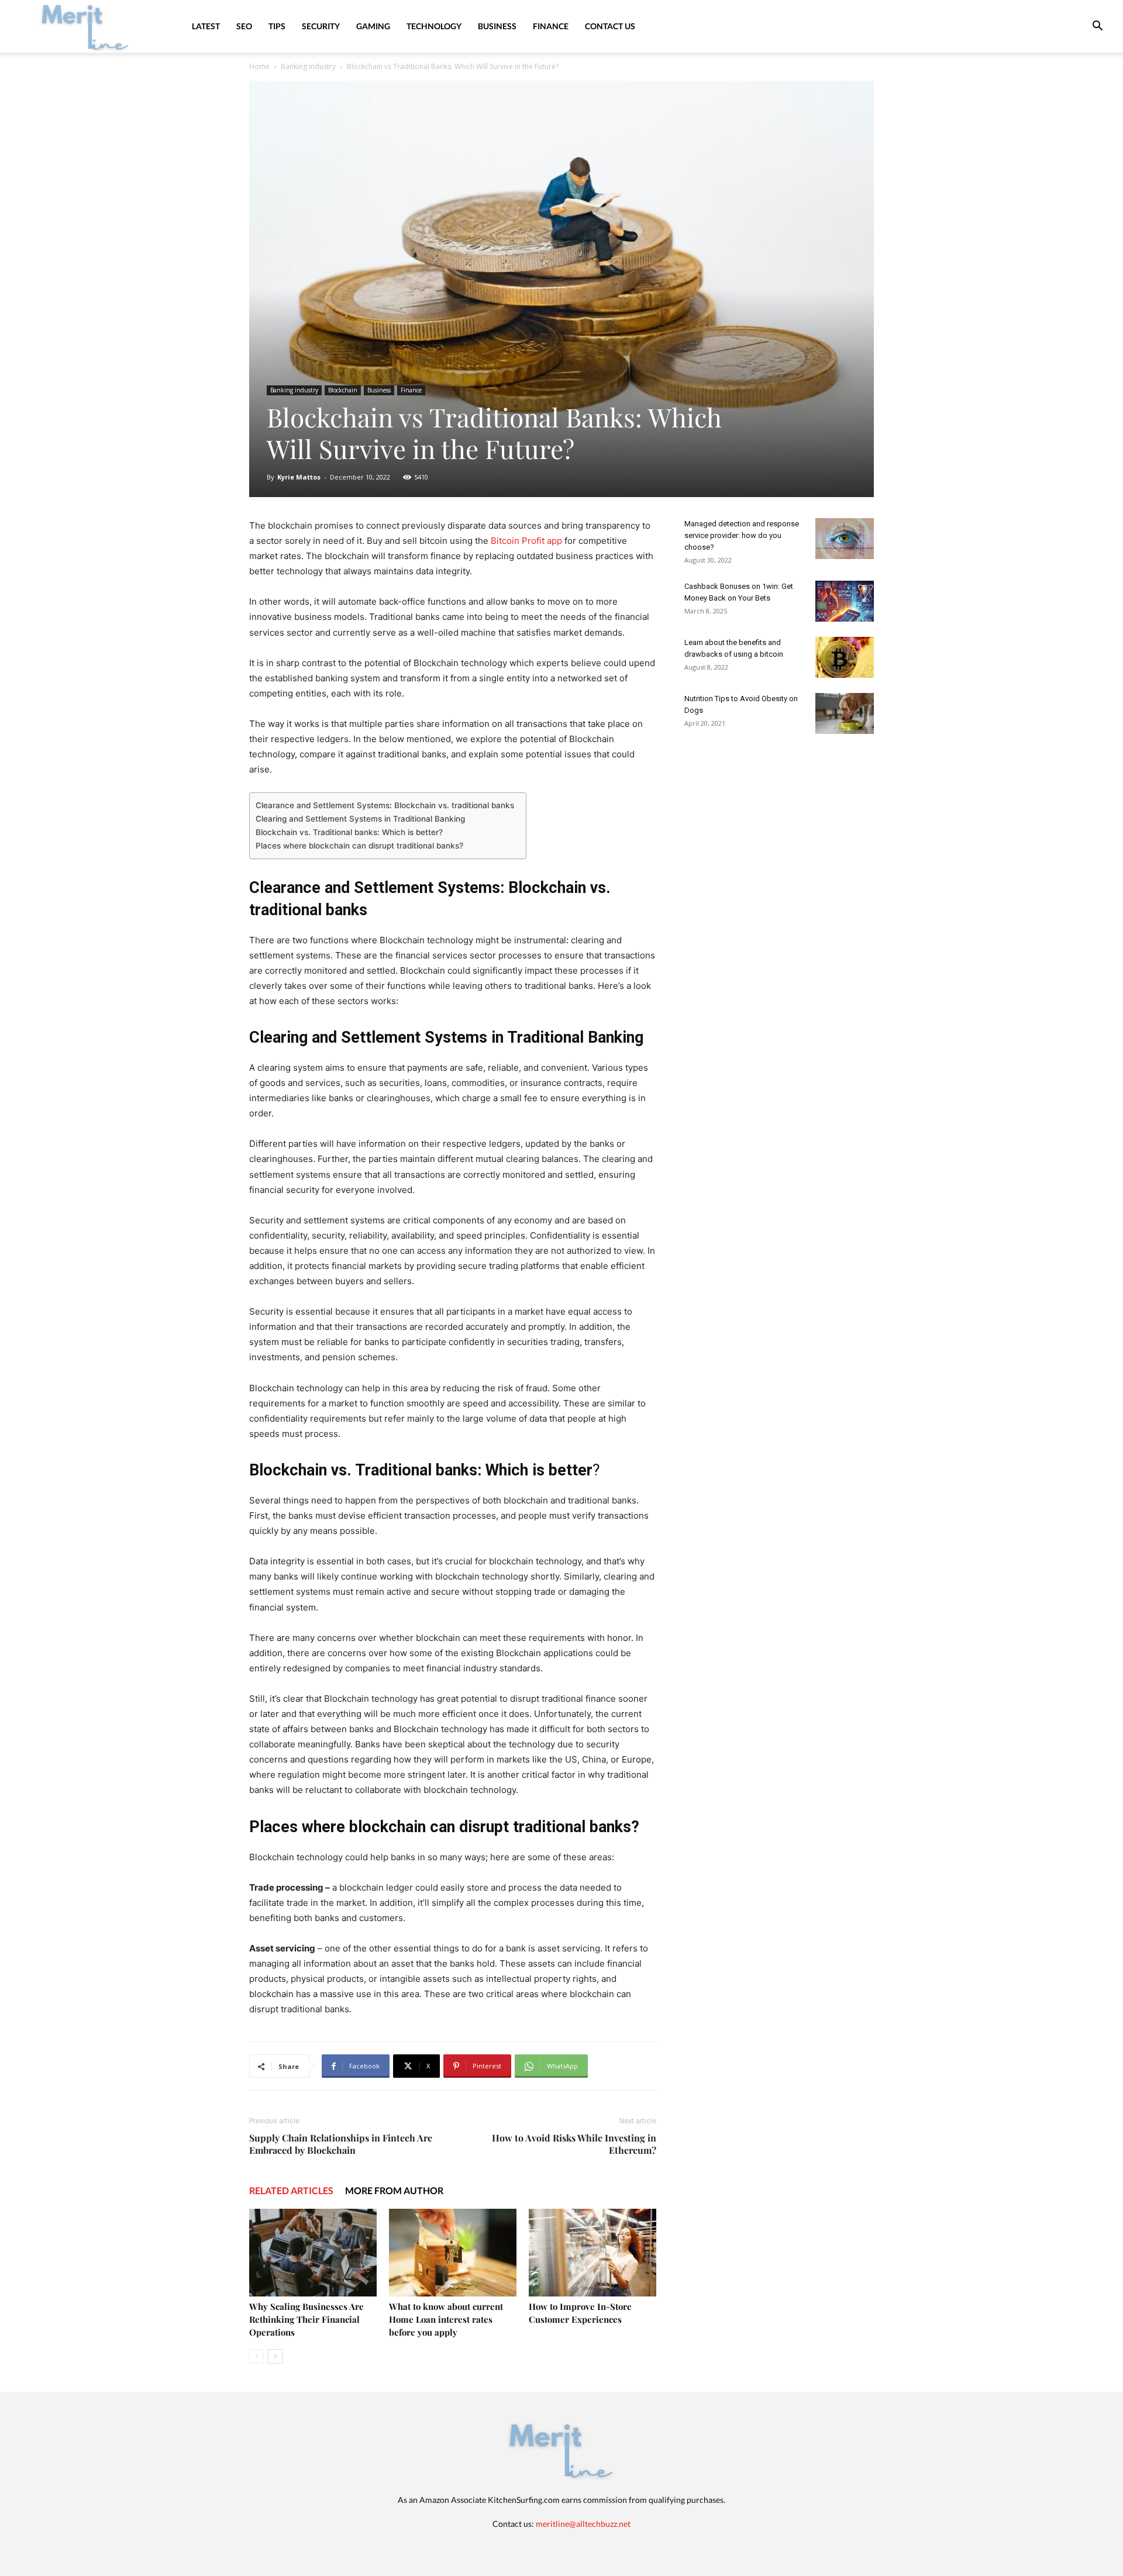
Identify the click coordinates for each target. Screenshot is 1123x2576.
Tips (277, 26)
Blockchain (343, 390)
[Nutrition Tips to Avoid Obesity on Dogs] (845, 713)
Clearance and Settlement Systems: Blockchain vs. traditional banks (385, 805)
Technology (434, 26)
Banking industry (308, 66)
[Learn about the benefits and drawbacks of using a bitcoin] (845, 657)
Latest (206, 26)
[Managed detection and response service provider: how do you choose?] (845, 539)
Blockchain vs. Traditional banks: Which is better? (349, 832)
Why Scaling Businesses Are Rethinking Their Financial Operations (306, 2319)
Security (321, 26)
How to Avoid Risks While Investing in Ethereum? (574, 2144)
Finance (551, 26)
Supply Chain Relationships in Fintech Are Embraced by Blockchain (341, 2144)
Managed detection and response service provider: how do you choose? (742, 535)
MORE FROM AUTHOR (394, 2190)
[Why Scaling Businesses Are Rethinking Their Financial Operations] (313, 2253)
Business (497, 26)
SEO (244, 26)
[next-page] (275, 2356)
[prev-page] (256, 2356)
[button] (1097, 27)
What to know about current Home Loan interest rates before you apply (446, 2319)
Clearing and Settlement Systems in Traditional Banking (360, 819)
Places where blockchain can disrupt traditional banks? (359, 846)
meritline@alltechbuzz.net (583, 2524)
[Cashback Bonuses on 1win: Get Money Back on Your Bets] (845, 601)
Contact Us (610, 26)
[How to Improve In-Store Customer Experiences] (592, 2253)
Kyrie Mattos (299, 477)
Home (259, 66)
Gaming (373, 26)
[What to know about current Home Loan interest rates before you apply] (453, 2253)
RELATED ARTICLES (291, 2190)
